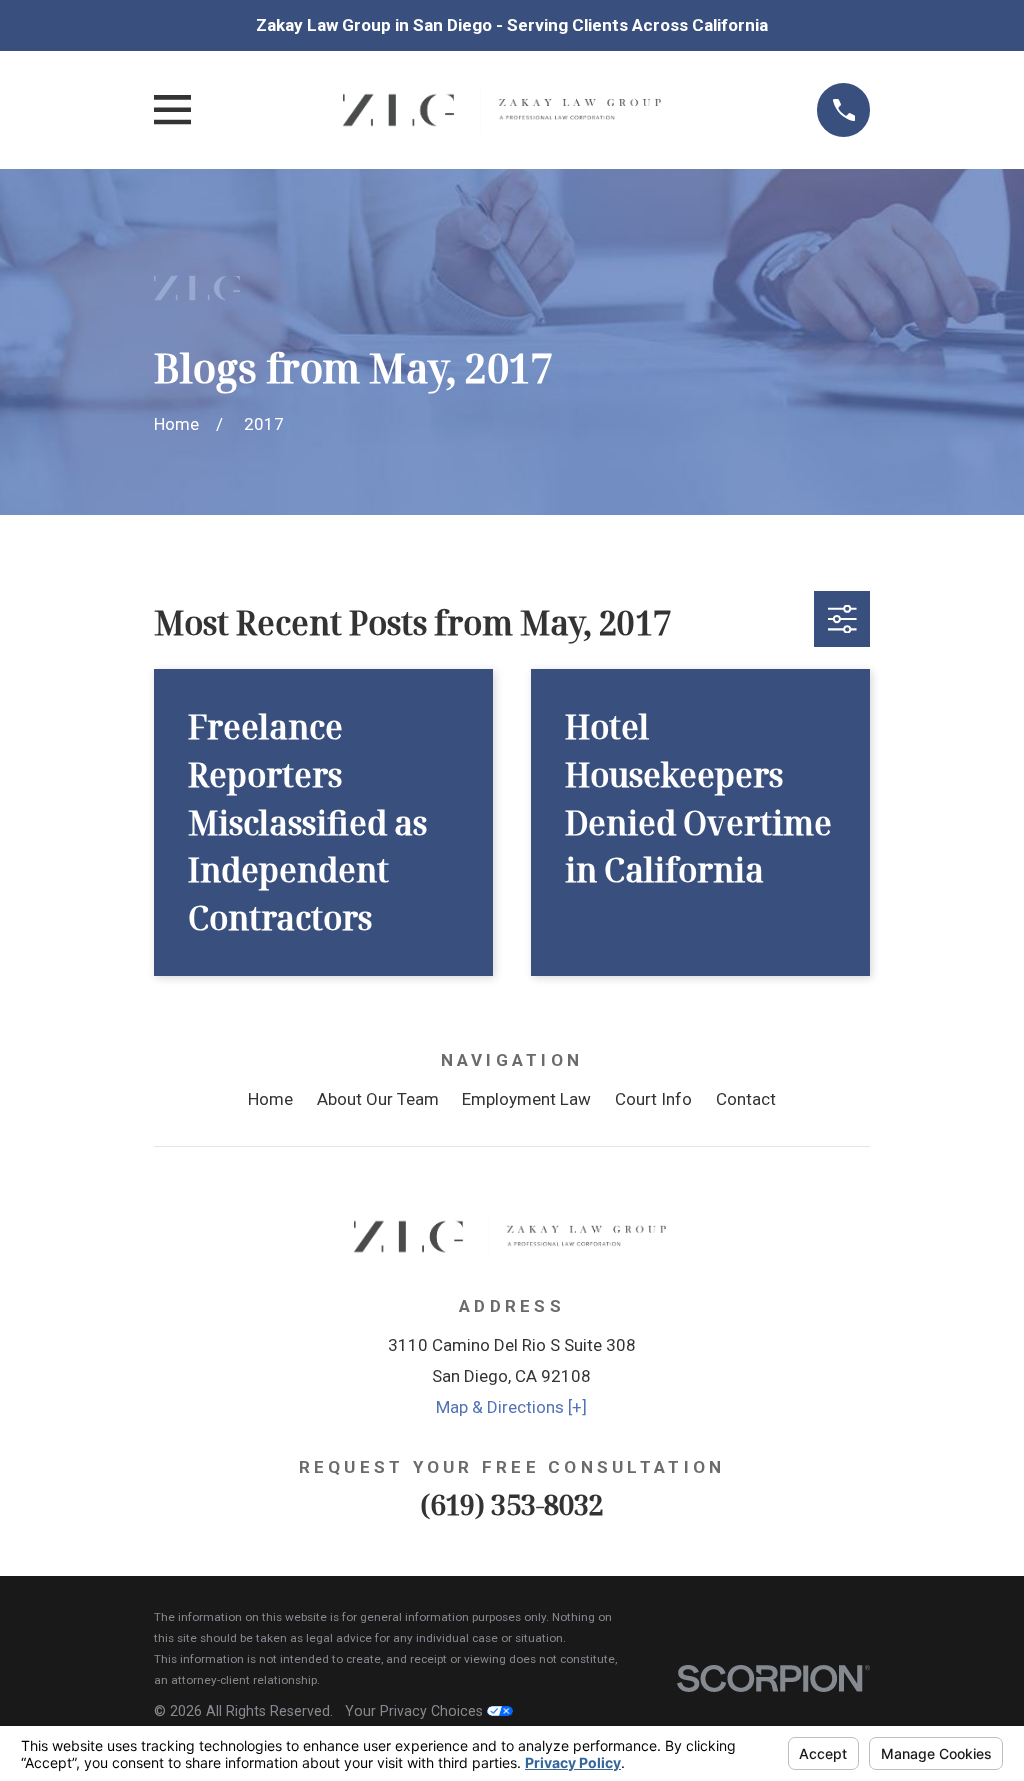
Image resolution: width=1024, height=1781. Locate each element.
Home (270, 1099)
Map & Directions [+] (511, 1407)
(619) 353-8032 (512, 1504)
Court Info (653, 1099)
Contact (746, 1099)
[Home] (504, 110)
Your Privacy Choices (416, 1711)
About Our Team (378, 1099)
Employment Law (526, 1099)
